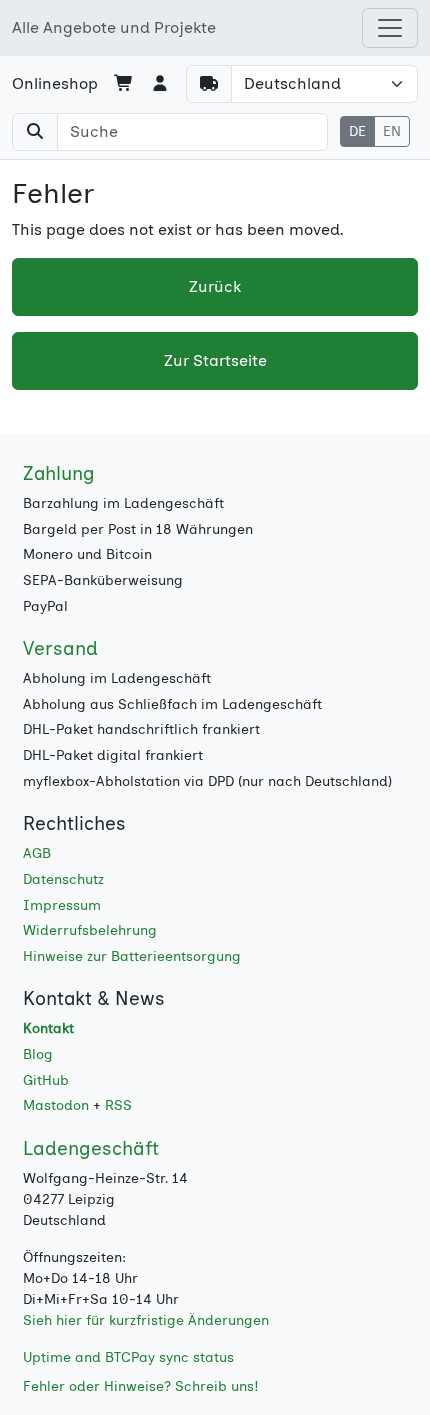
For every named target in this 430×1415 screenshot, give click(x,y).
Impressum (62, 905)
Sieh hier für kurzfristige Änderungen (146, 1320)
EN (392, 131)
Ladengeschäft (91, 1148)
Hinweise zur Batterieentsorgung (132, 956)
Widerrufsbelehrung (90, 930)
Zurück (215, 286)
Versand (60, 648)
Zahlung (59, 473)
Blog (38, 1054)
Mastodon (56, 1105)
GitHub (46, 1080)
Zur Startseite (215, 360)
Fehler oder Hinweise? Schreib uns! (141, 1386)
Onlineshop (55, 83)
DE (357, 131)
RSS (118, 1105)
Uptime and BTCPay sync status (128, 1357)
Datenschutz (63, 879)
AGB (37, 853)
